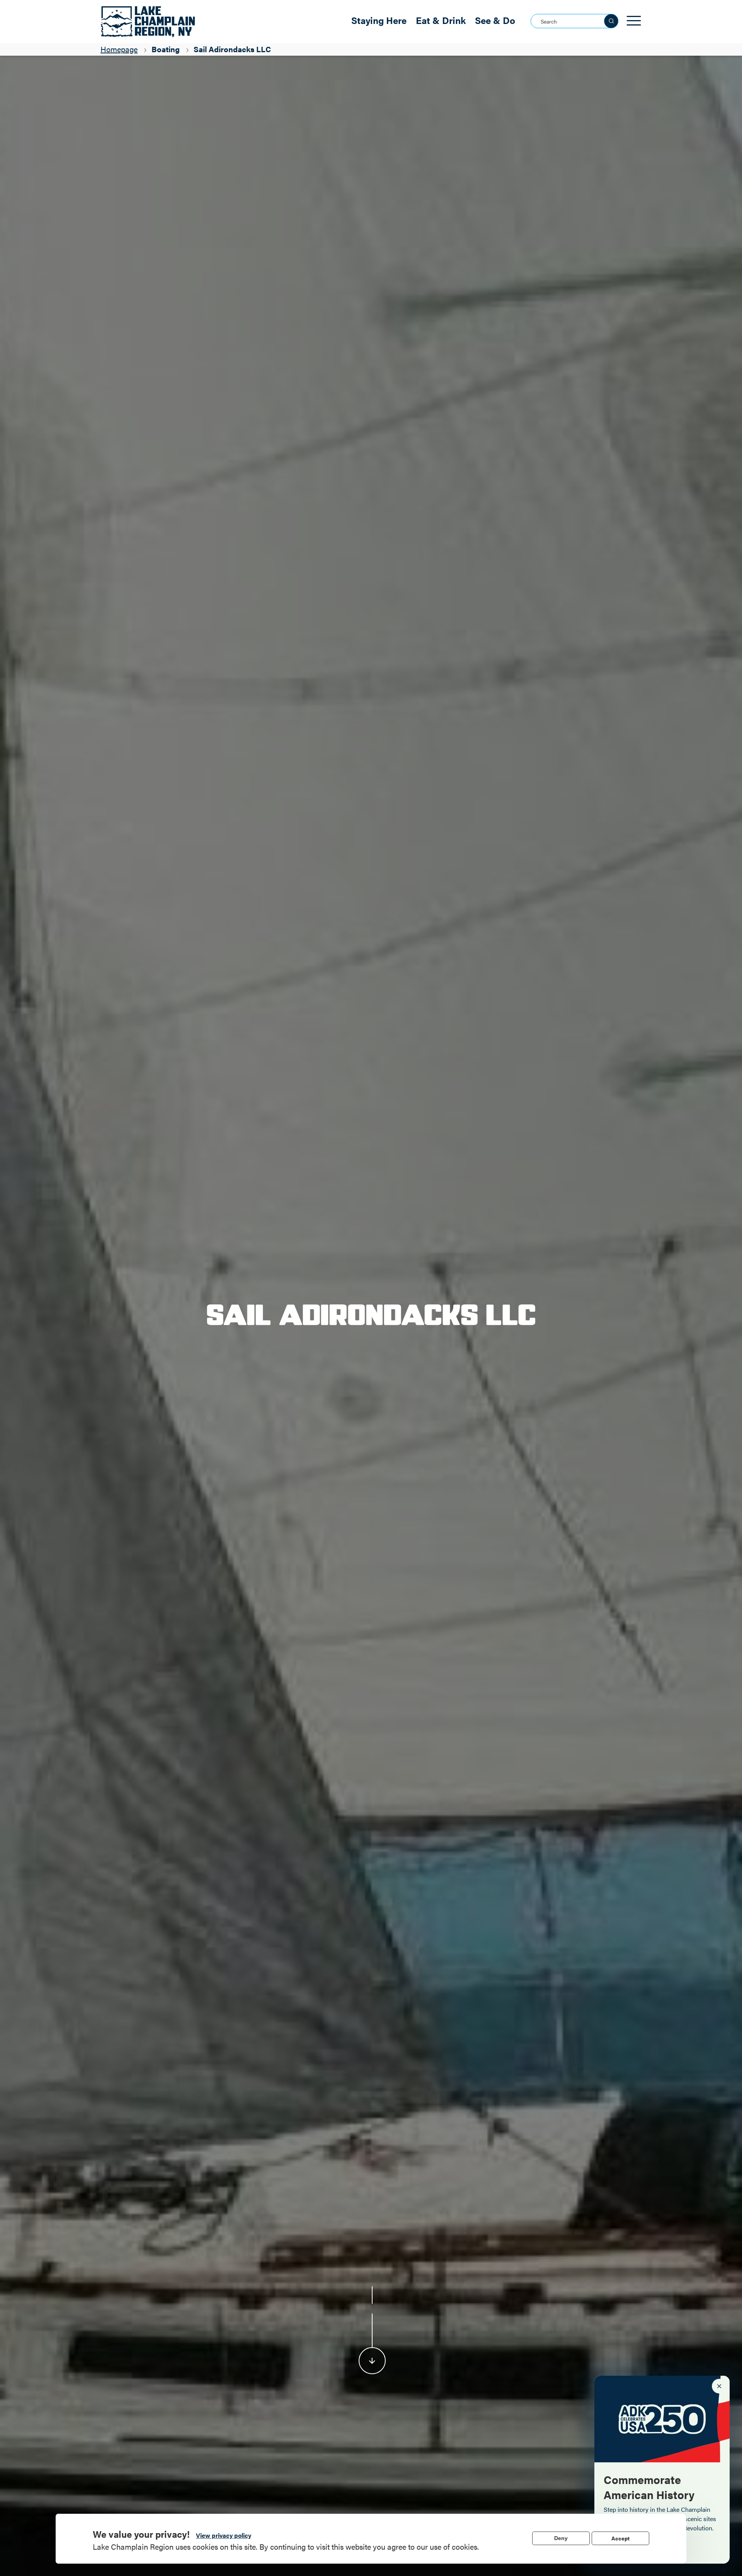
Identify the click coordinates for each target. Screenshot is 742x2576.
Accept (620, 2538)
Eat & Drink (441, 20)
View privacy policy (224, 2535)
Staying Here (379, 20)
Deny (561, 2538)
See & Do (495, 20)
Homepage (119, 49)
